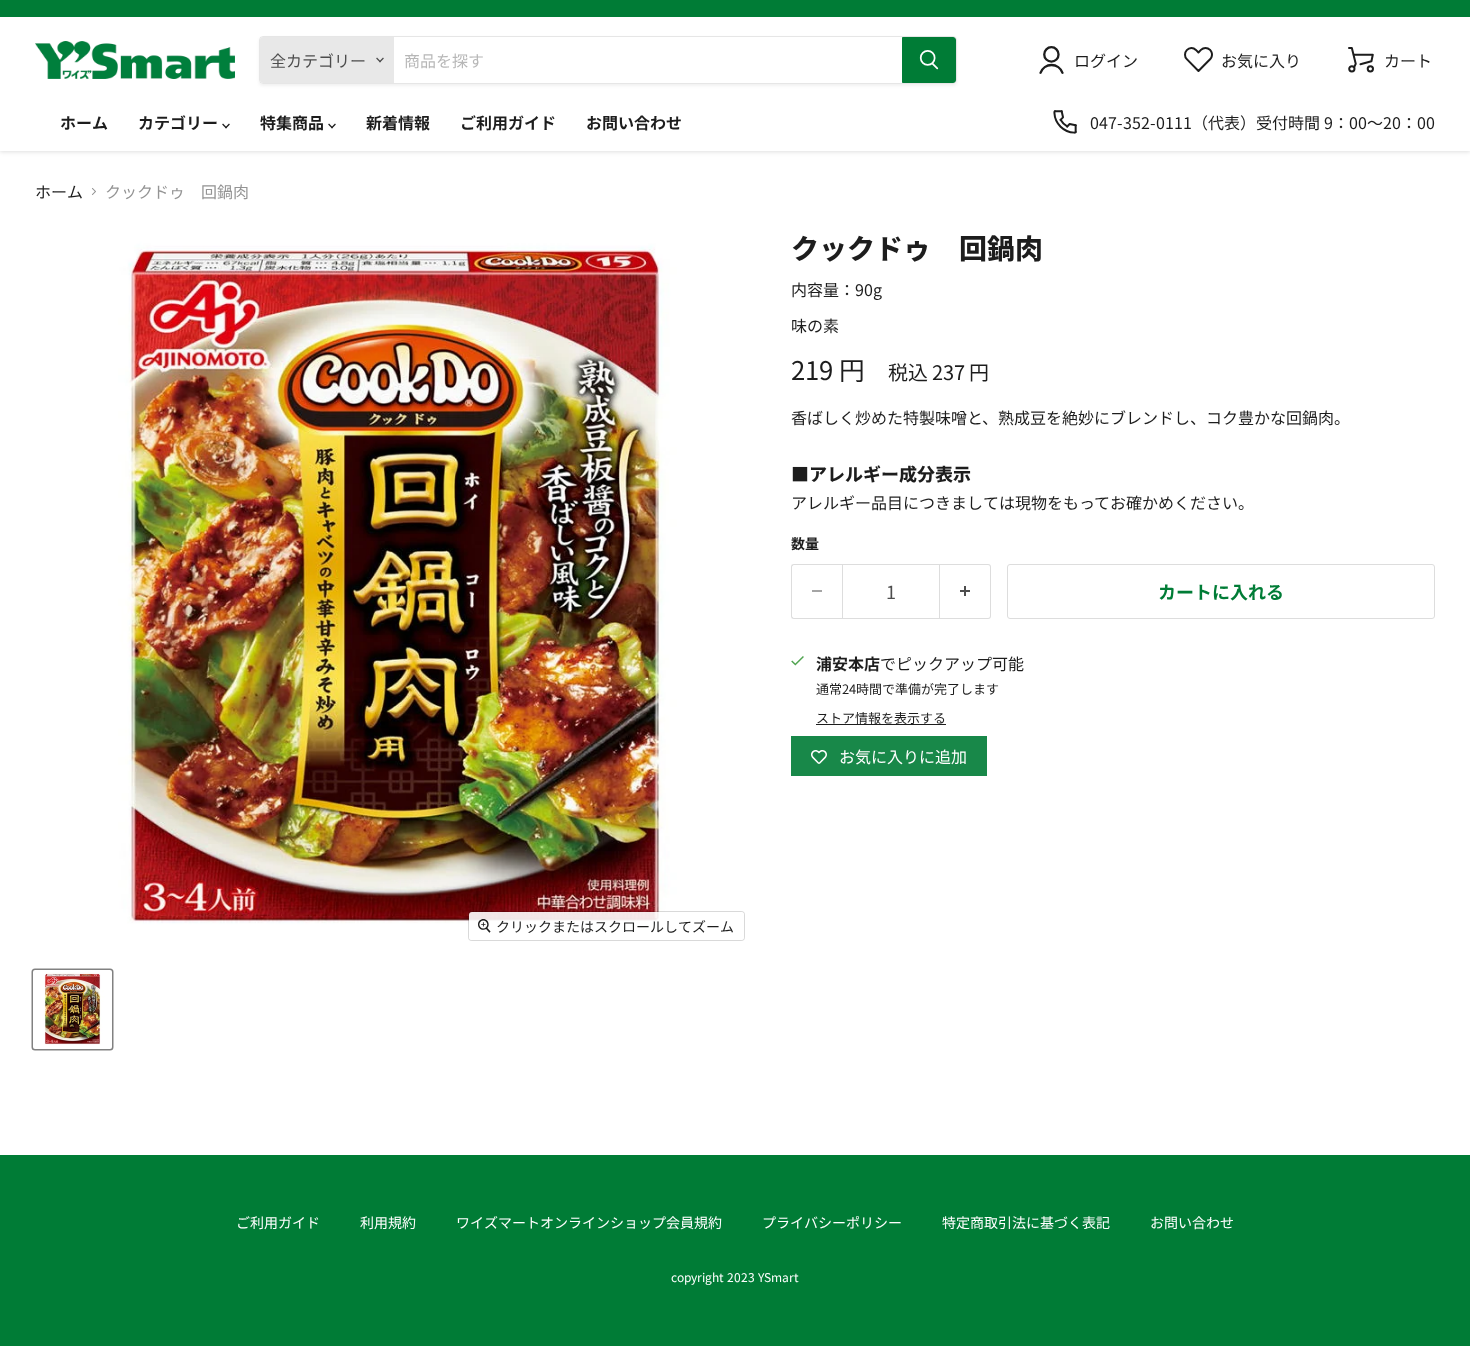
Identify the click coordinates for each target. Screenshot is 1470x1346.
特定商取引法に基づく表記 (1026, 1222)
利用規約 (388, 1222)
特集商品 (294, 122)
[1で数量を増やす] (965, 591)
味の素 (815, 325)
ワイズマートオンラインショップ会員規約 (589, 1222)
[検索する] (929, 60)
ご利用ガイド (508, 122)
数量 (805, 543)
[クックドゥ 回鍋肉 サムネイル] (72, 1009)
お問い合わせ (634, 122)
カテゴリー (180, 122)
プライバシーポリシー (832, 1222)
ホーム (84, 122)
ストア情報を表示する (881, 718)
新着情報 (398, 122)
